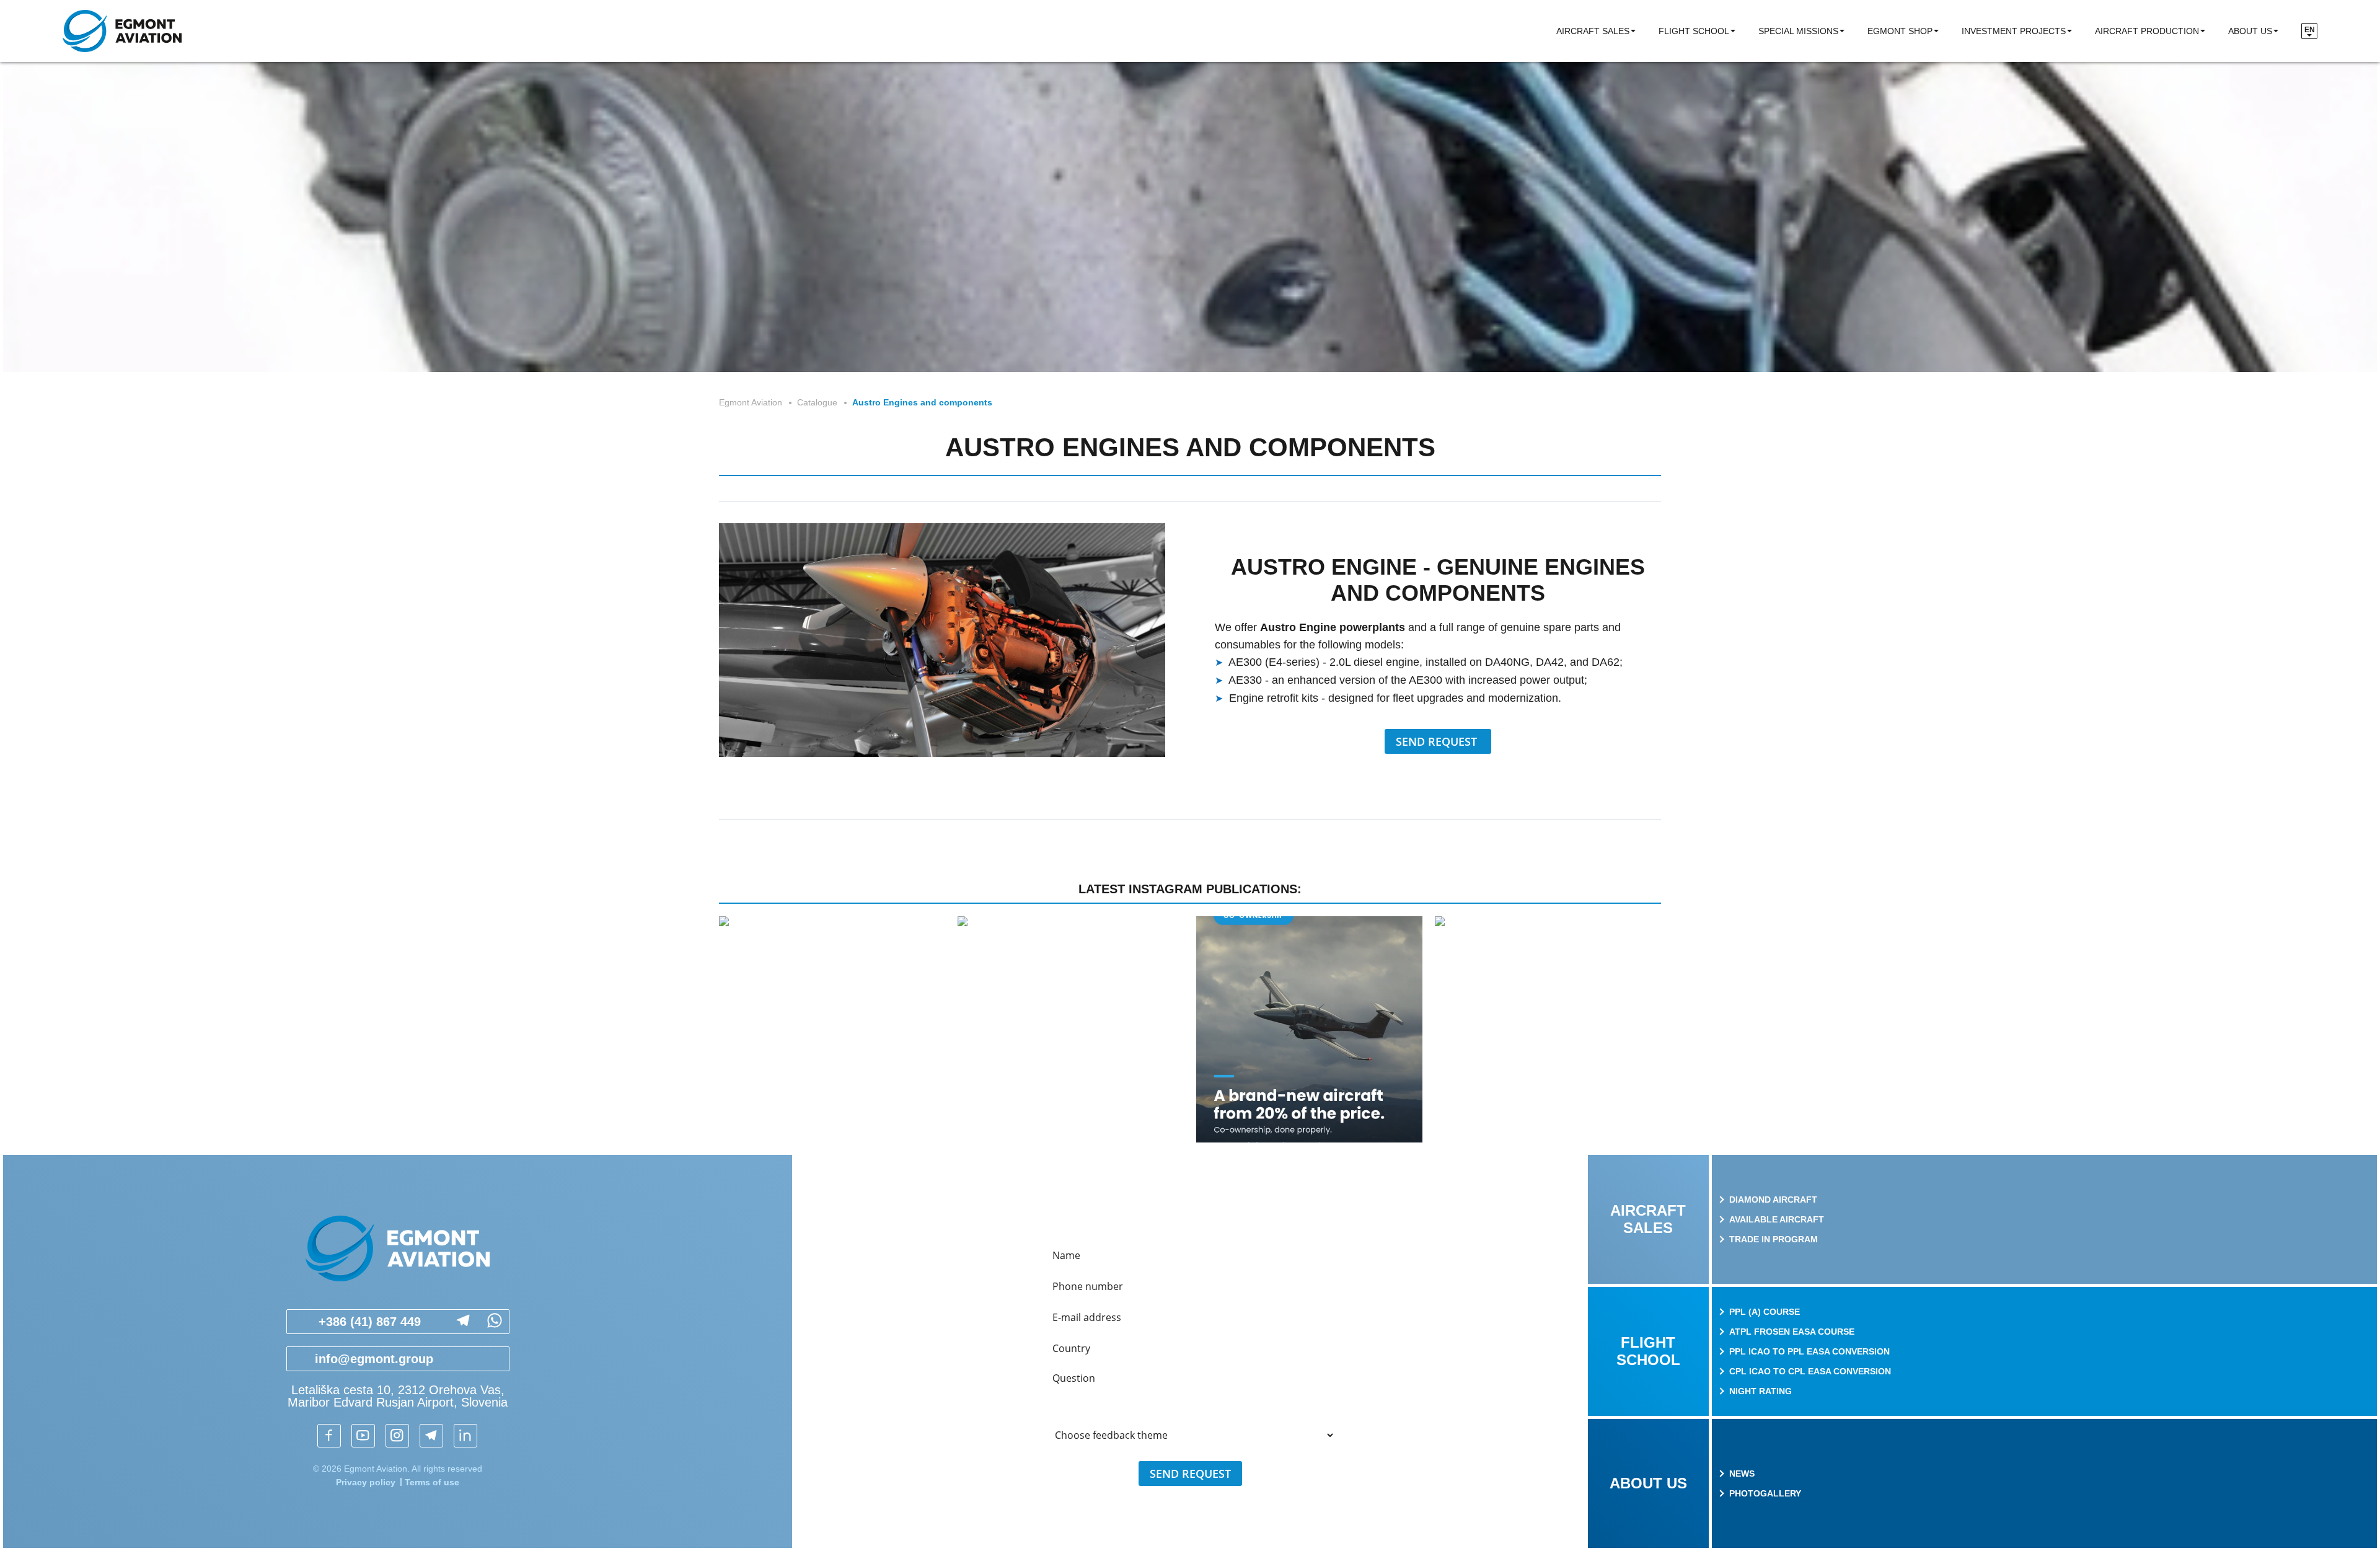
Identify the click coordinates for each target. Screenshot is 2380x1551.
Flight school (1694, 31)
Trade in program (1774, 1239)
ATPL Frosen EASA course (1792, 1332)
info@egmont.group (374, 1359)
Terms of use (432, 1482)
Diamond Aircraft (1773, 1200)
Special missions (1798, 31)
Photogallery (1765, 1493)
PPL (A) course (1765, 1312)
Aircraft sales (1593, 31)
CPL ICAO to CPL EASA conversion (1810, 1371)
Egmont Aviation (751, 402)
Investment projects (2014, 31)
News (1742, 1474)
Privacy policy (366, 1482)
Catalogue (817, 402)
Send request (1438, 741)
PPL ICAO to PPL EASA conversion (1809, 1351)
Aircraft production (2147, 31)
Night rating (1761, 1391)
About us (2250, 31)
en (2310, 30)
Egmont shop (1900, 31)
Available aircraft (1777, 1219)
